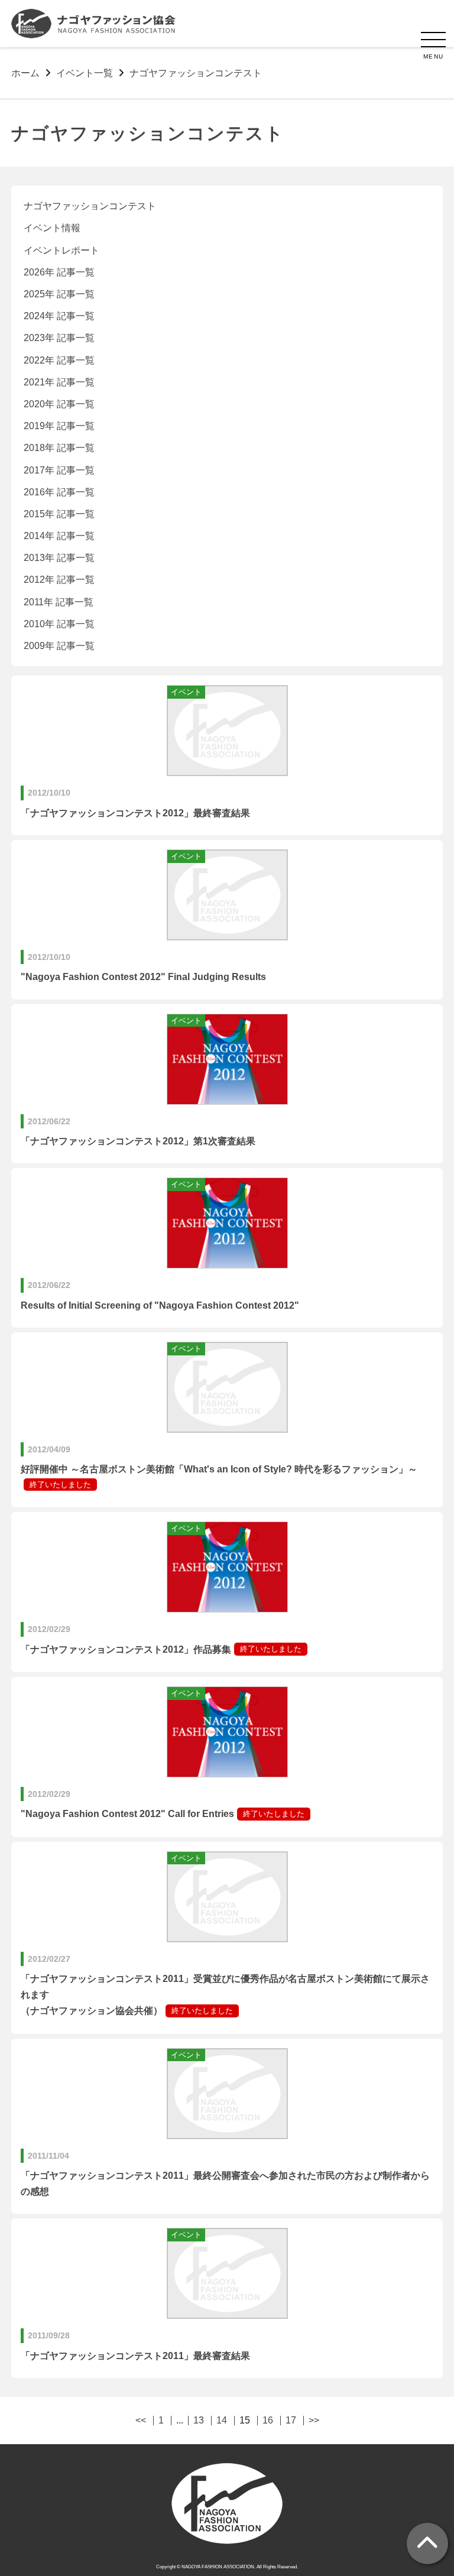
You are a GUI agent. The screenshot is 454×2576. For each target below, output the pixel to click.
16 (268, 2421)
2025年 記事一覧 (59, 294)
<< (141, 2421)
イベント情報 (52, 228)
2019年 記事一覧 (59, 426)
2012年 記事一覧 (59, 580)
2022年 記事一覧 (59, 360)
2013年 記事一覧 (59, 558)
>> (314, 2421)
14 (222, 2421)
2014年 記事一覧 (59, 536)
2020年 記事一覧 (59, 404)
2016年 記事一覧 (59, 492)
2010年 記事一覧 (59, 624)
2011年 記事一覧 (59, 602)
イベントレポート (61, 250)
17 (291, 2421)
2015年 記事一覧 (59, 514)
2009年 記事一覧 (59, 646)
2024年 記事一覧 (59, 316)
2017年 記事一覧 (59, 470)
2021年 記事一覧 (59, 382)
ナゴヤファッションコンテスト (90, 206)
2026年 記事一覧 (59, 272)
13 (199, 2421)
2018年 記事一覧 (59, 448)
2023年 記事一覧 (59, 338)
